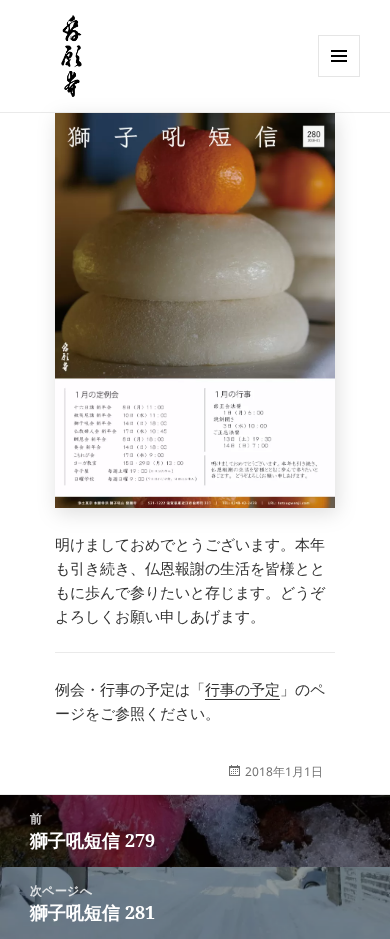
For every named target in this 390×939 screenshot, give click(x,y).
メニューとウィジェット (339, 76)
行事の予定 (242, 689)
